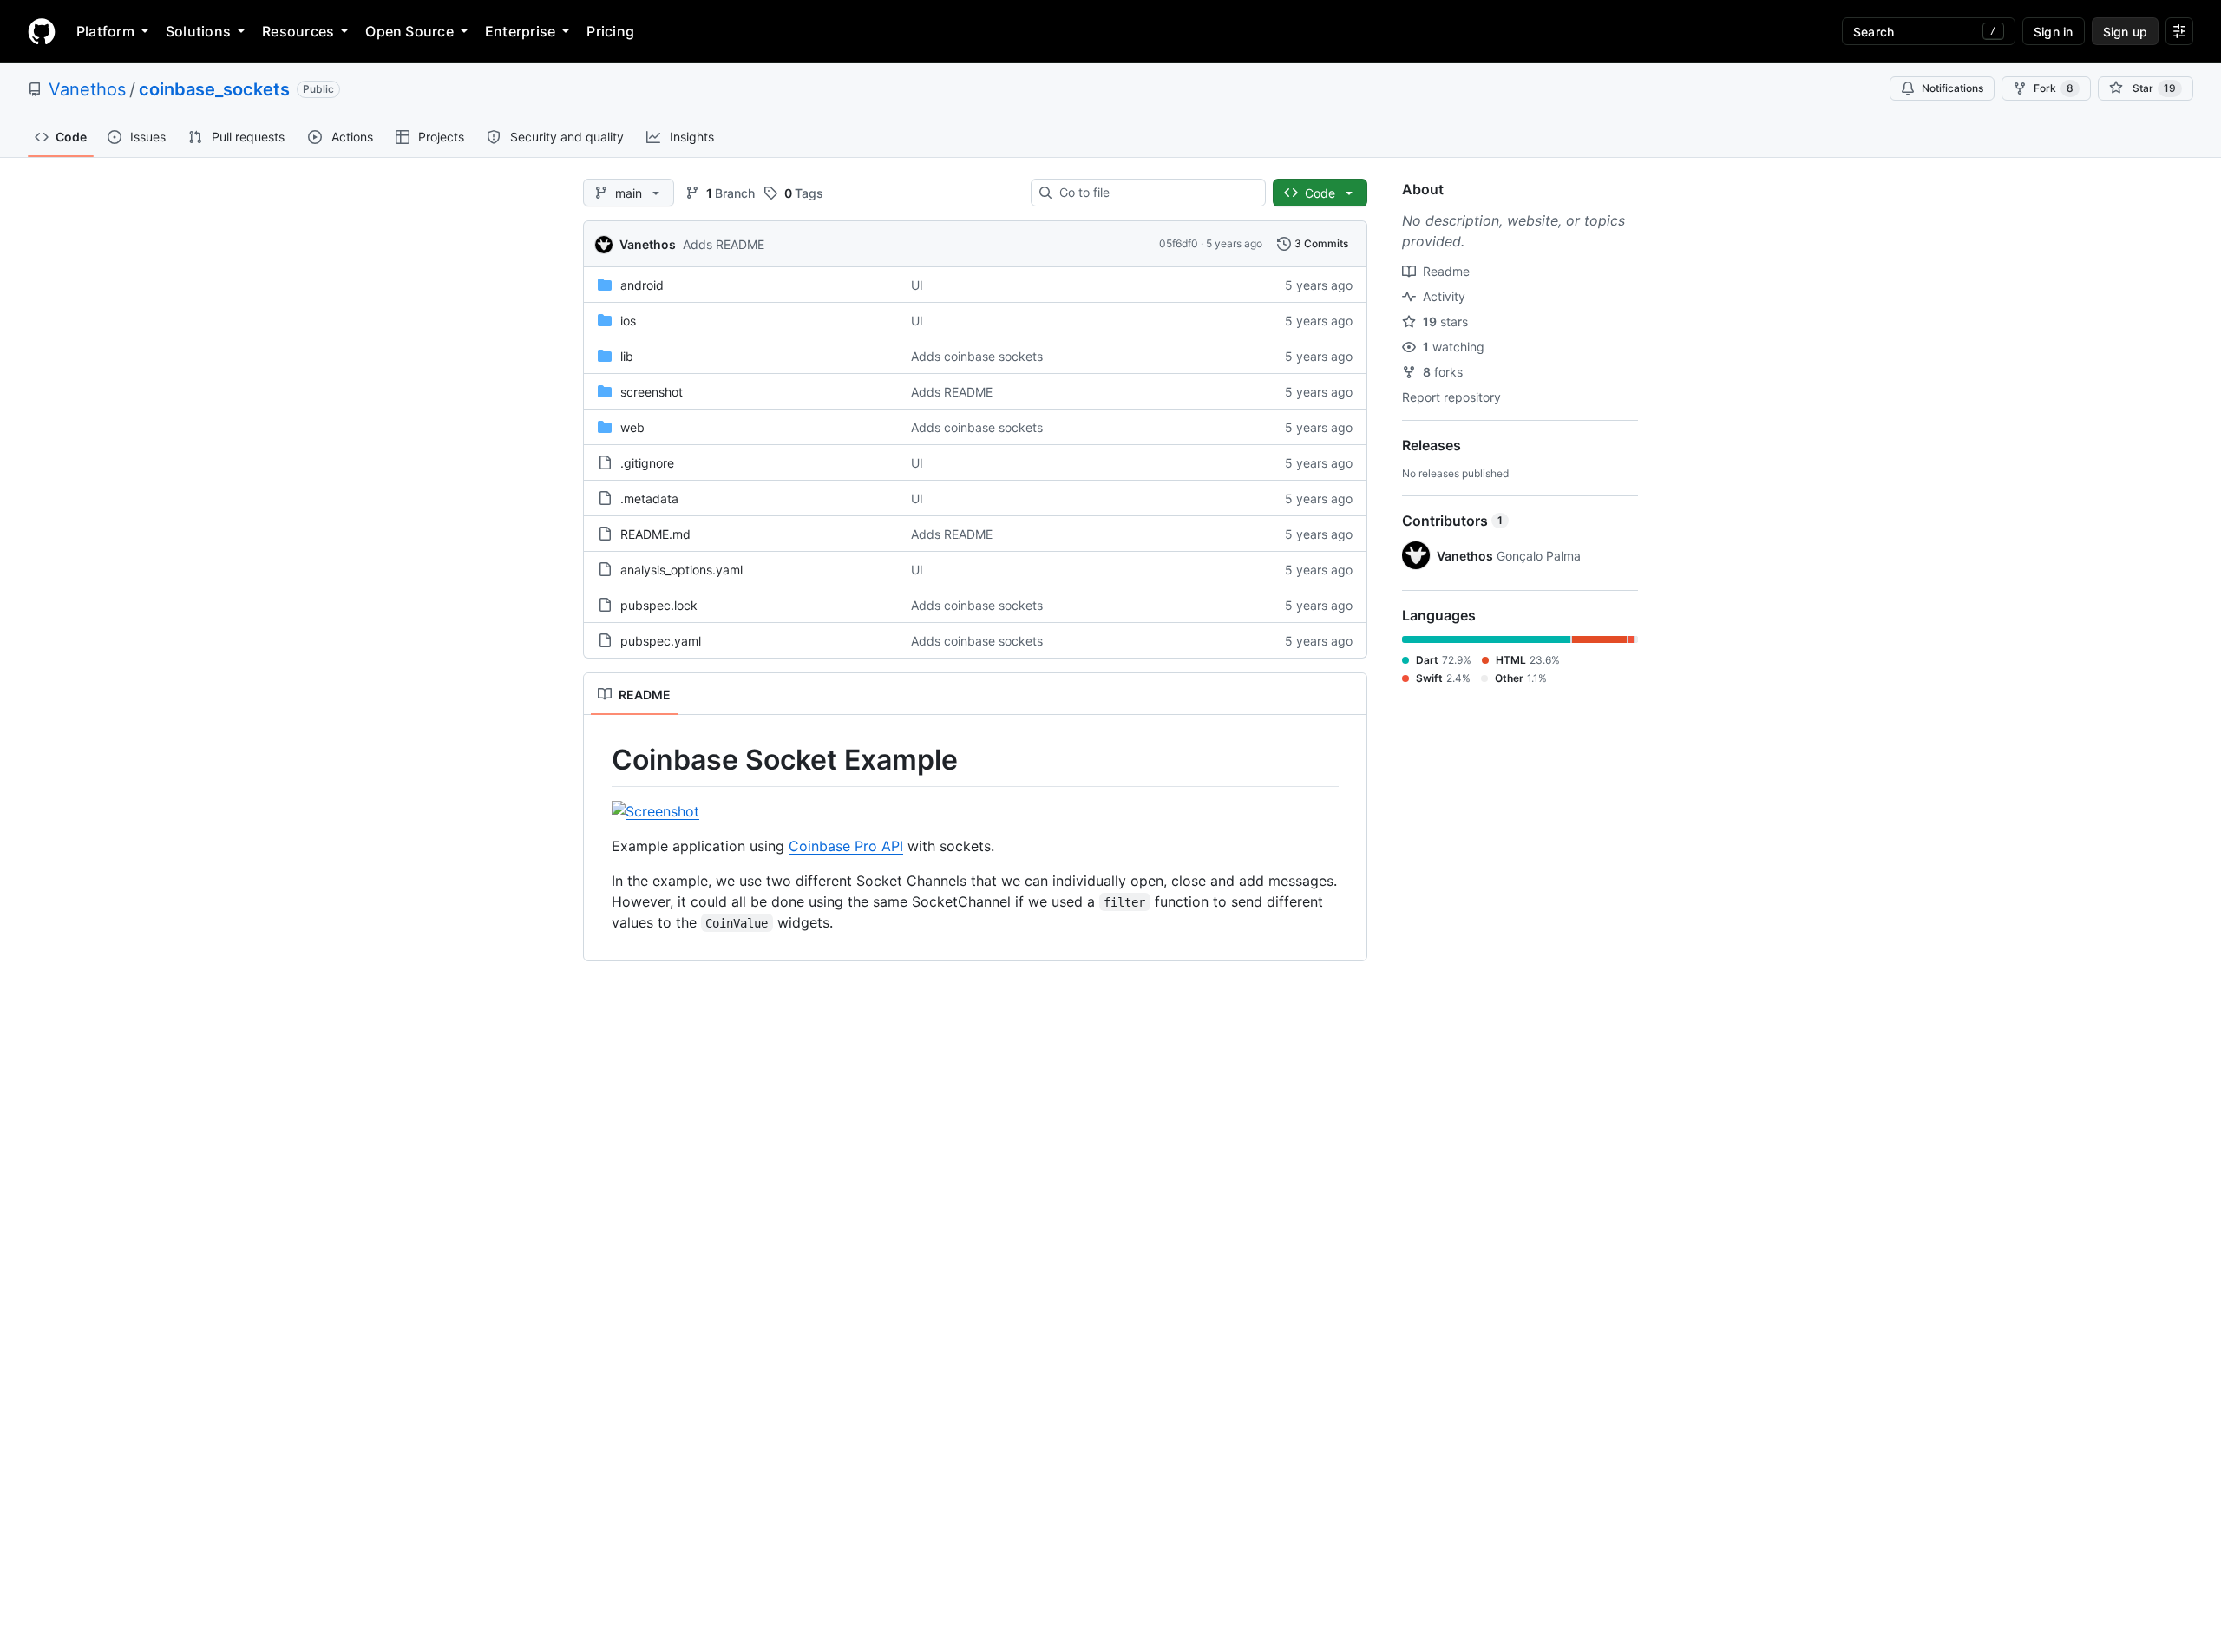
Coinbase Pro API (846, 846)
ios (628, 321)
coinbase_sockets (214, 89)
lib (627, 356)
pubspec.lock (659, 605)
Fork (2054, 88)
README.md (655, 534)
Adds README (724, 244)
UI (917, 285)
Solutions (198, 31)
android (642, 285)
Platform (105, 31)
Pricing (610, 31)
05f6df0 (1179, 243)
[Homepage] (42, 31)
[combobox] (1155, 193)
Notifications (1952, 88)
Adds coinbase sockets (977, 356)
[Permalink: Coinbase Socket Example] (599, 760)
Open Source (409, 31)
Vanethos (87, 89)
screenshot (652, 392)
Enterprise (520, 31)
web (632, 427)
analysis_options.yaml (681, 570)
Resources (298, 31)
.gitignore (647, 463)
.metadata (649, 498)
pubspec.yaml (661, 641)
